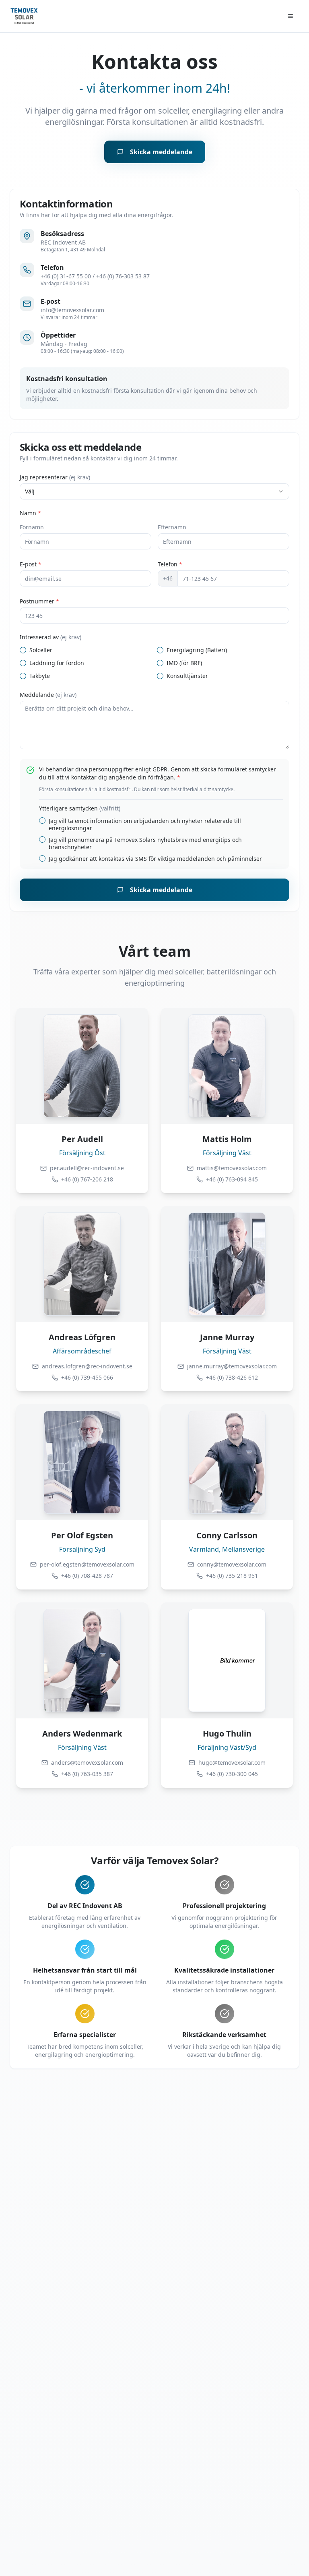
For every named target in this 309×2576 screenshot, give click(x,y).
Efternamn (172, 527)
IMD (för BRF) (184, 663)
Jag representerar (55, 477)
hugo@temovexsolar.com (232, 1763)
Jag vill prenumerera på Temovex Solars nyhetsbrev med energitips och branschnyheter (145, 843)
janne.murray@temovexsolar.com (232, 1366)
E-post (31, 564)
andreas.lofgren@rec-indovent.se (87, 1366)
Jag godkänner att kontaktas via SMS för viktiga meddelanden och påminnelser (155, 859)
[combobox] (154, 491)
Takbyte (40, 676)
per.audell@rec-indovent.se (87, 1168)
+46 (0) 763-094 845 (232, 1179)
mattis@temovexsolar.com (232, 1168)
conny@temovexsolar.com (232, 1564)
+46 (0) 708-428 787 (87, 1576)
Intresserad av (50, 637)
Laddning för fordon (57, 663)
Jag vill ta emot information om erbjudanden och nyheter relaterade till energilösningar (145, 824)
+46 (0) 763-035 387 (87, 1774)
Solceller (41, 650)
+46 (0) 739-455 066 (87, 1377)
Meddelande (48, 695)
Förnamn (32, 527)
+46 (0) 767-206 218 (87, 1179)
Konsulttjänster (187, 676)
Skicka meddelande (161, 152)
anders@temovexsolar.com (87, 1763)
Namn (30, 513)
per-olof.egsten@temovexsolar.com (87, 1564)
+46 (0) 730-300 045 (232, 1774)
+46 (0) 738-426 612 (232, 1377)
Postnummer (39, 601)
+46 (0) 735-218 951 (232, 1576)
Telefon (170, 564)
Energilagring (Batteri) (197, 650)
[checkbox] (23, 650)
